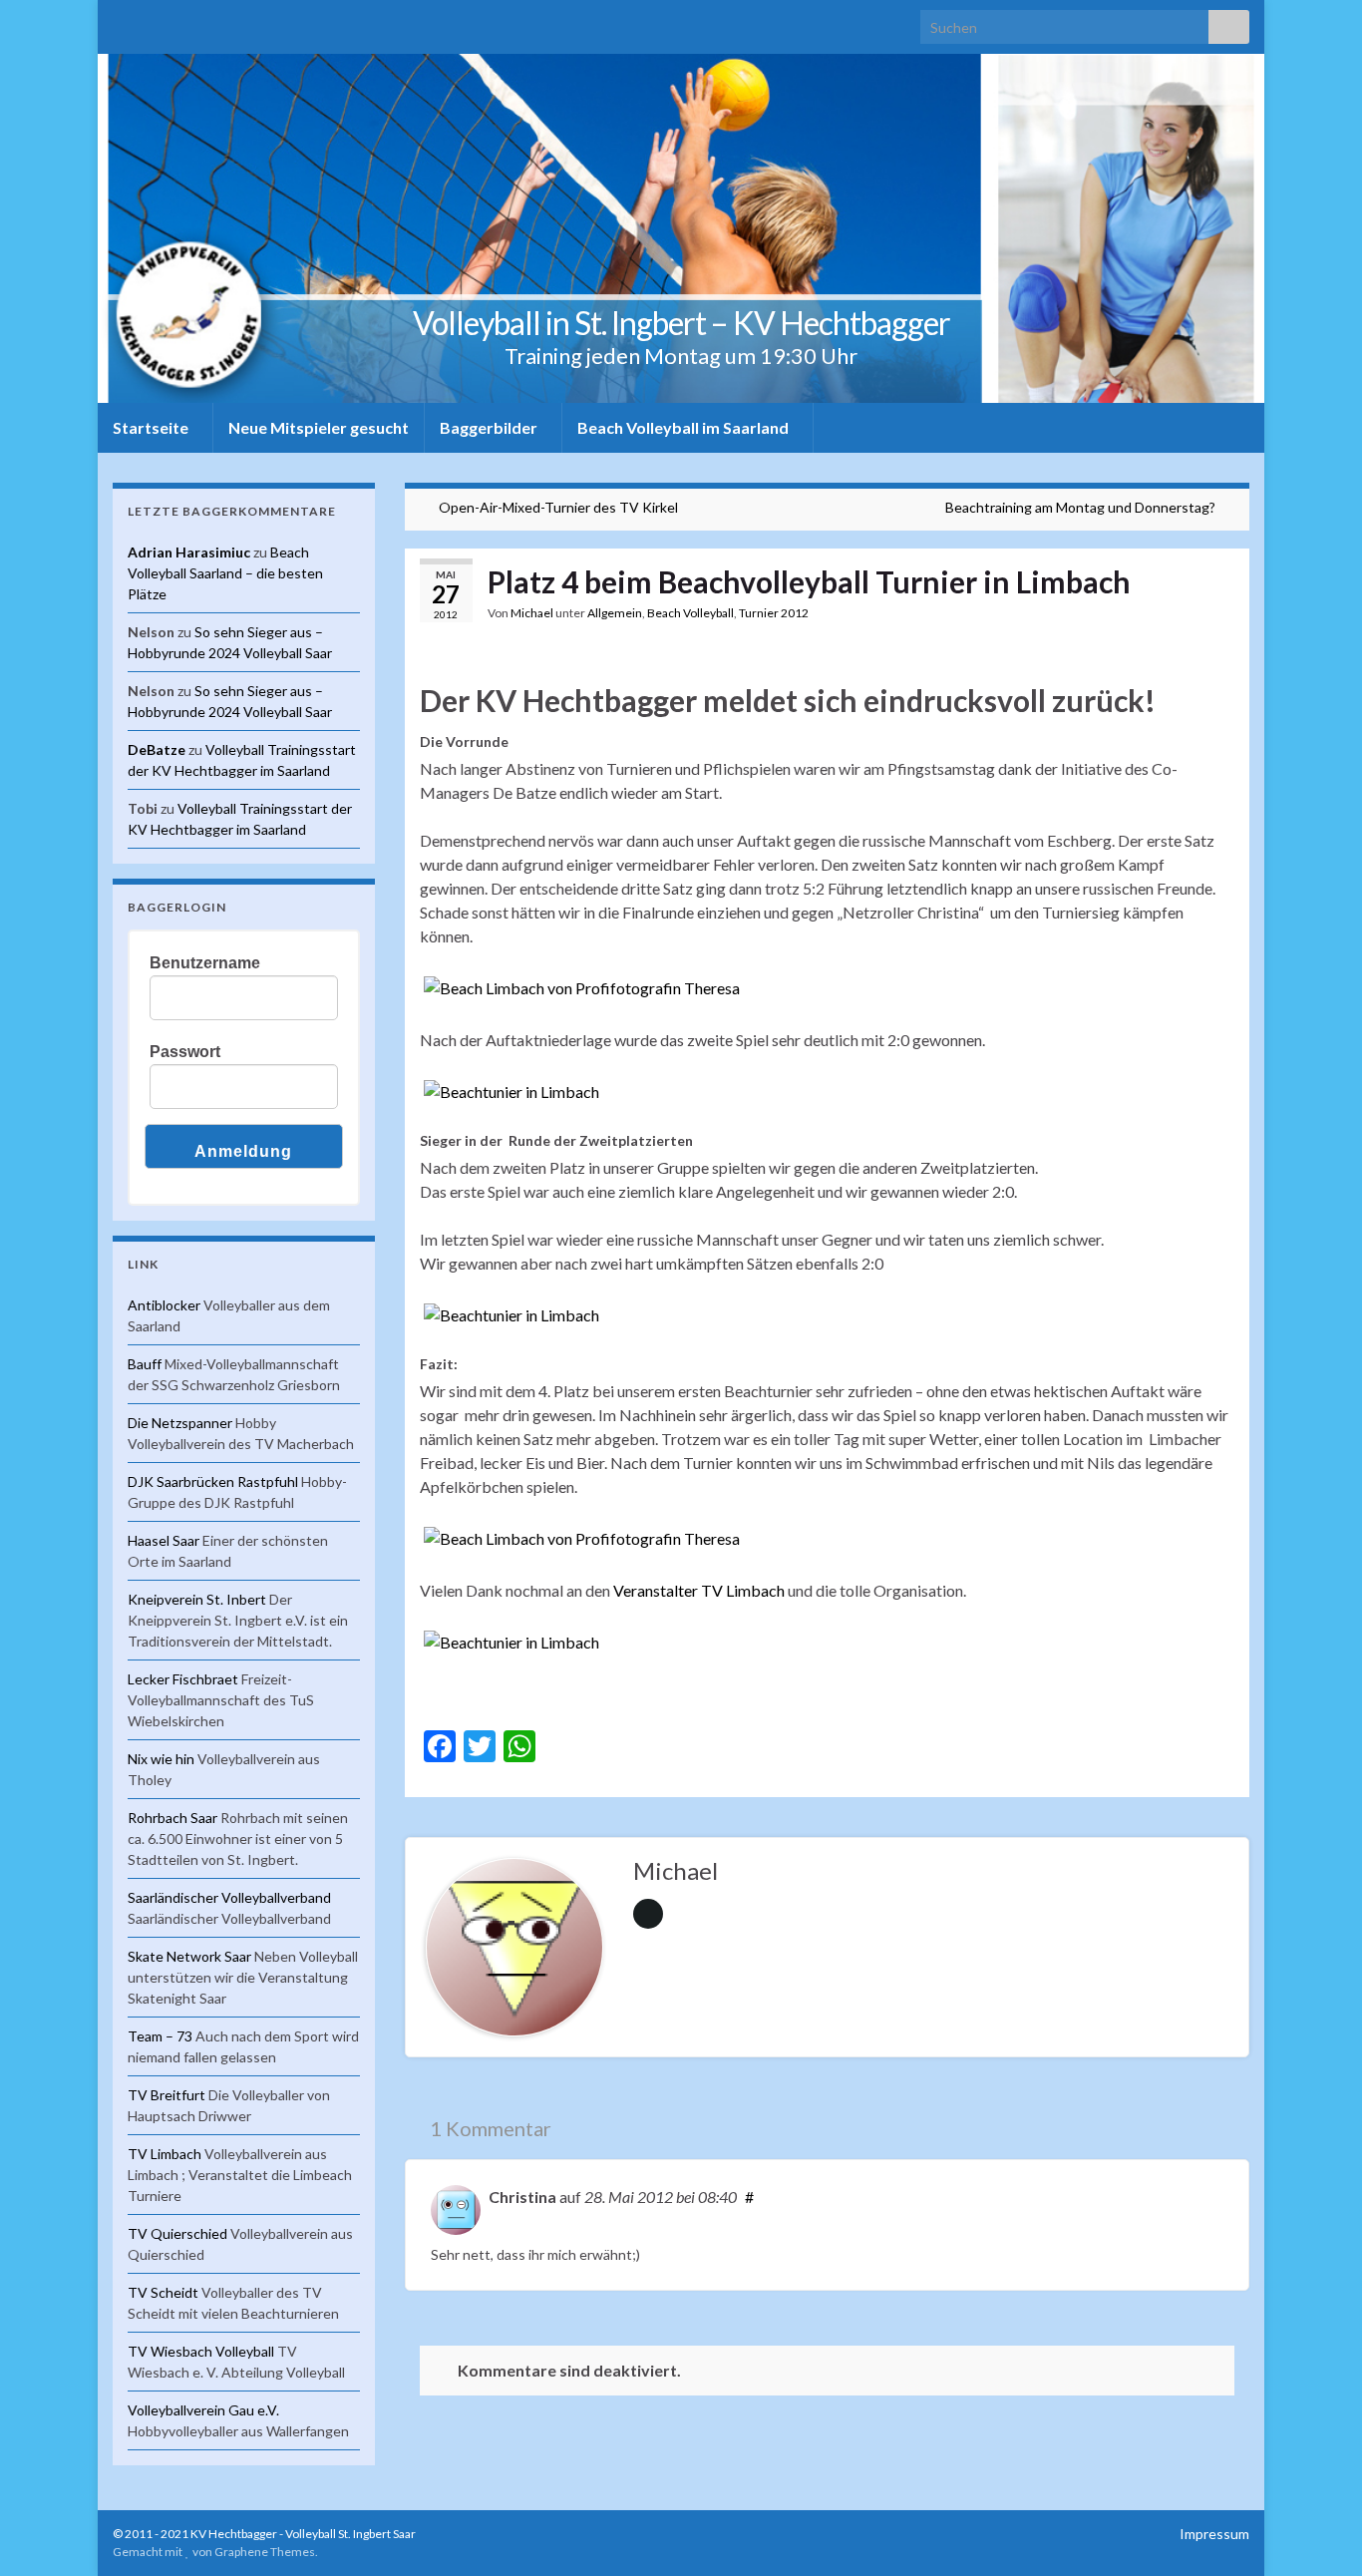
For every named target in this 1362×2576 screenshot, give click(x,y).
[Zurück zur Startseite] (681, 228)
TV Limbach (165, 2154)
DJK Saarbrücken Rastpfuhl (213, 1481)
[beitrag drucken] (1218, 616)
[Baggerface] (186, 21)
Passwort (185, 1052)
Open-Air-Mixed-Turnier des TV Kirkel (558, 507)
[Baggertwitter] (154, 21)
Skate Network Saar (189, 1956)
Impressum (1214, 2534)
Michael (532, 613)
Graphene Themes (265, 2552)
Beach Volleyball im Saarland (684, 427)
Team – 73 (160, 2036)
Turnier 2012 (774, 613)
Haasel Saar (164, 1540)
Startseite (152, 427)
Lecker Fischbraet (183, 1679)
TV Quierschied (177, 2233)
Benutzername (205, 963)
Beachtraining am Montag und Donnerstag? (1080, 507)
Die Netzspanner (180, 1423)
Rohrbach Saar (172, 1818)
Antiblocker (164, 1305)
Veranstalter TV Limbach (699, 1590)
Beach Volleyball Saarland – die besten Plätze (225, 573)
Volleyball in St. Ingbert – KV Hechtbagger (681, 323)
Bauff (145, 1364)
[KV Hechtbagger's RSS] (122, 21)
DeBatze (157, 749)
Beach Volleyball (690, 613)
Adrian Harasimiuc (189, 552)
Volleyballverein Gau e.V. (203, 2410)
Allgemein (615, 613)
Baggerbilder (490, 427)
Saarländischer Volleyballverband (229, 1897)
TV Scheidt (163, 2292)
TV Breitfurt (167, 2095)
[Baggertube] (218, 21)
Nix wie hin (161, 1759)
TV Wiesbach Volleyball (201, 2351)
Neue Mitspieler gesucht (319, 427)
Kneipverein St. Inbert (197, 1599)
